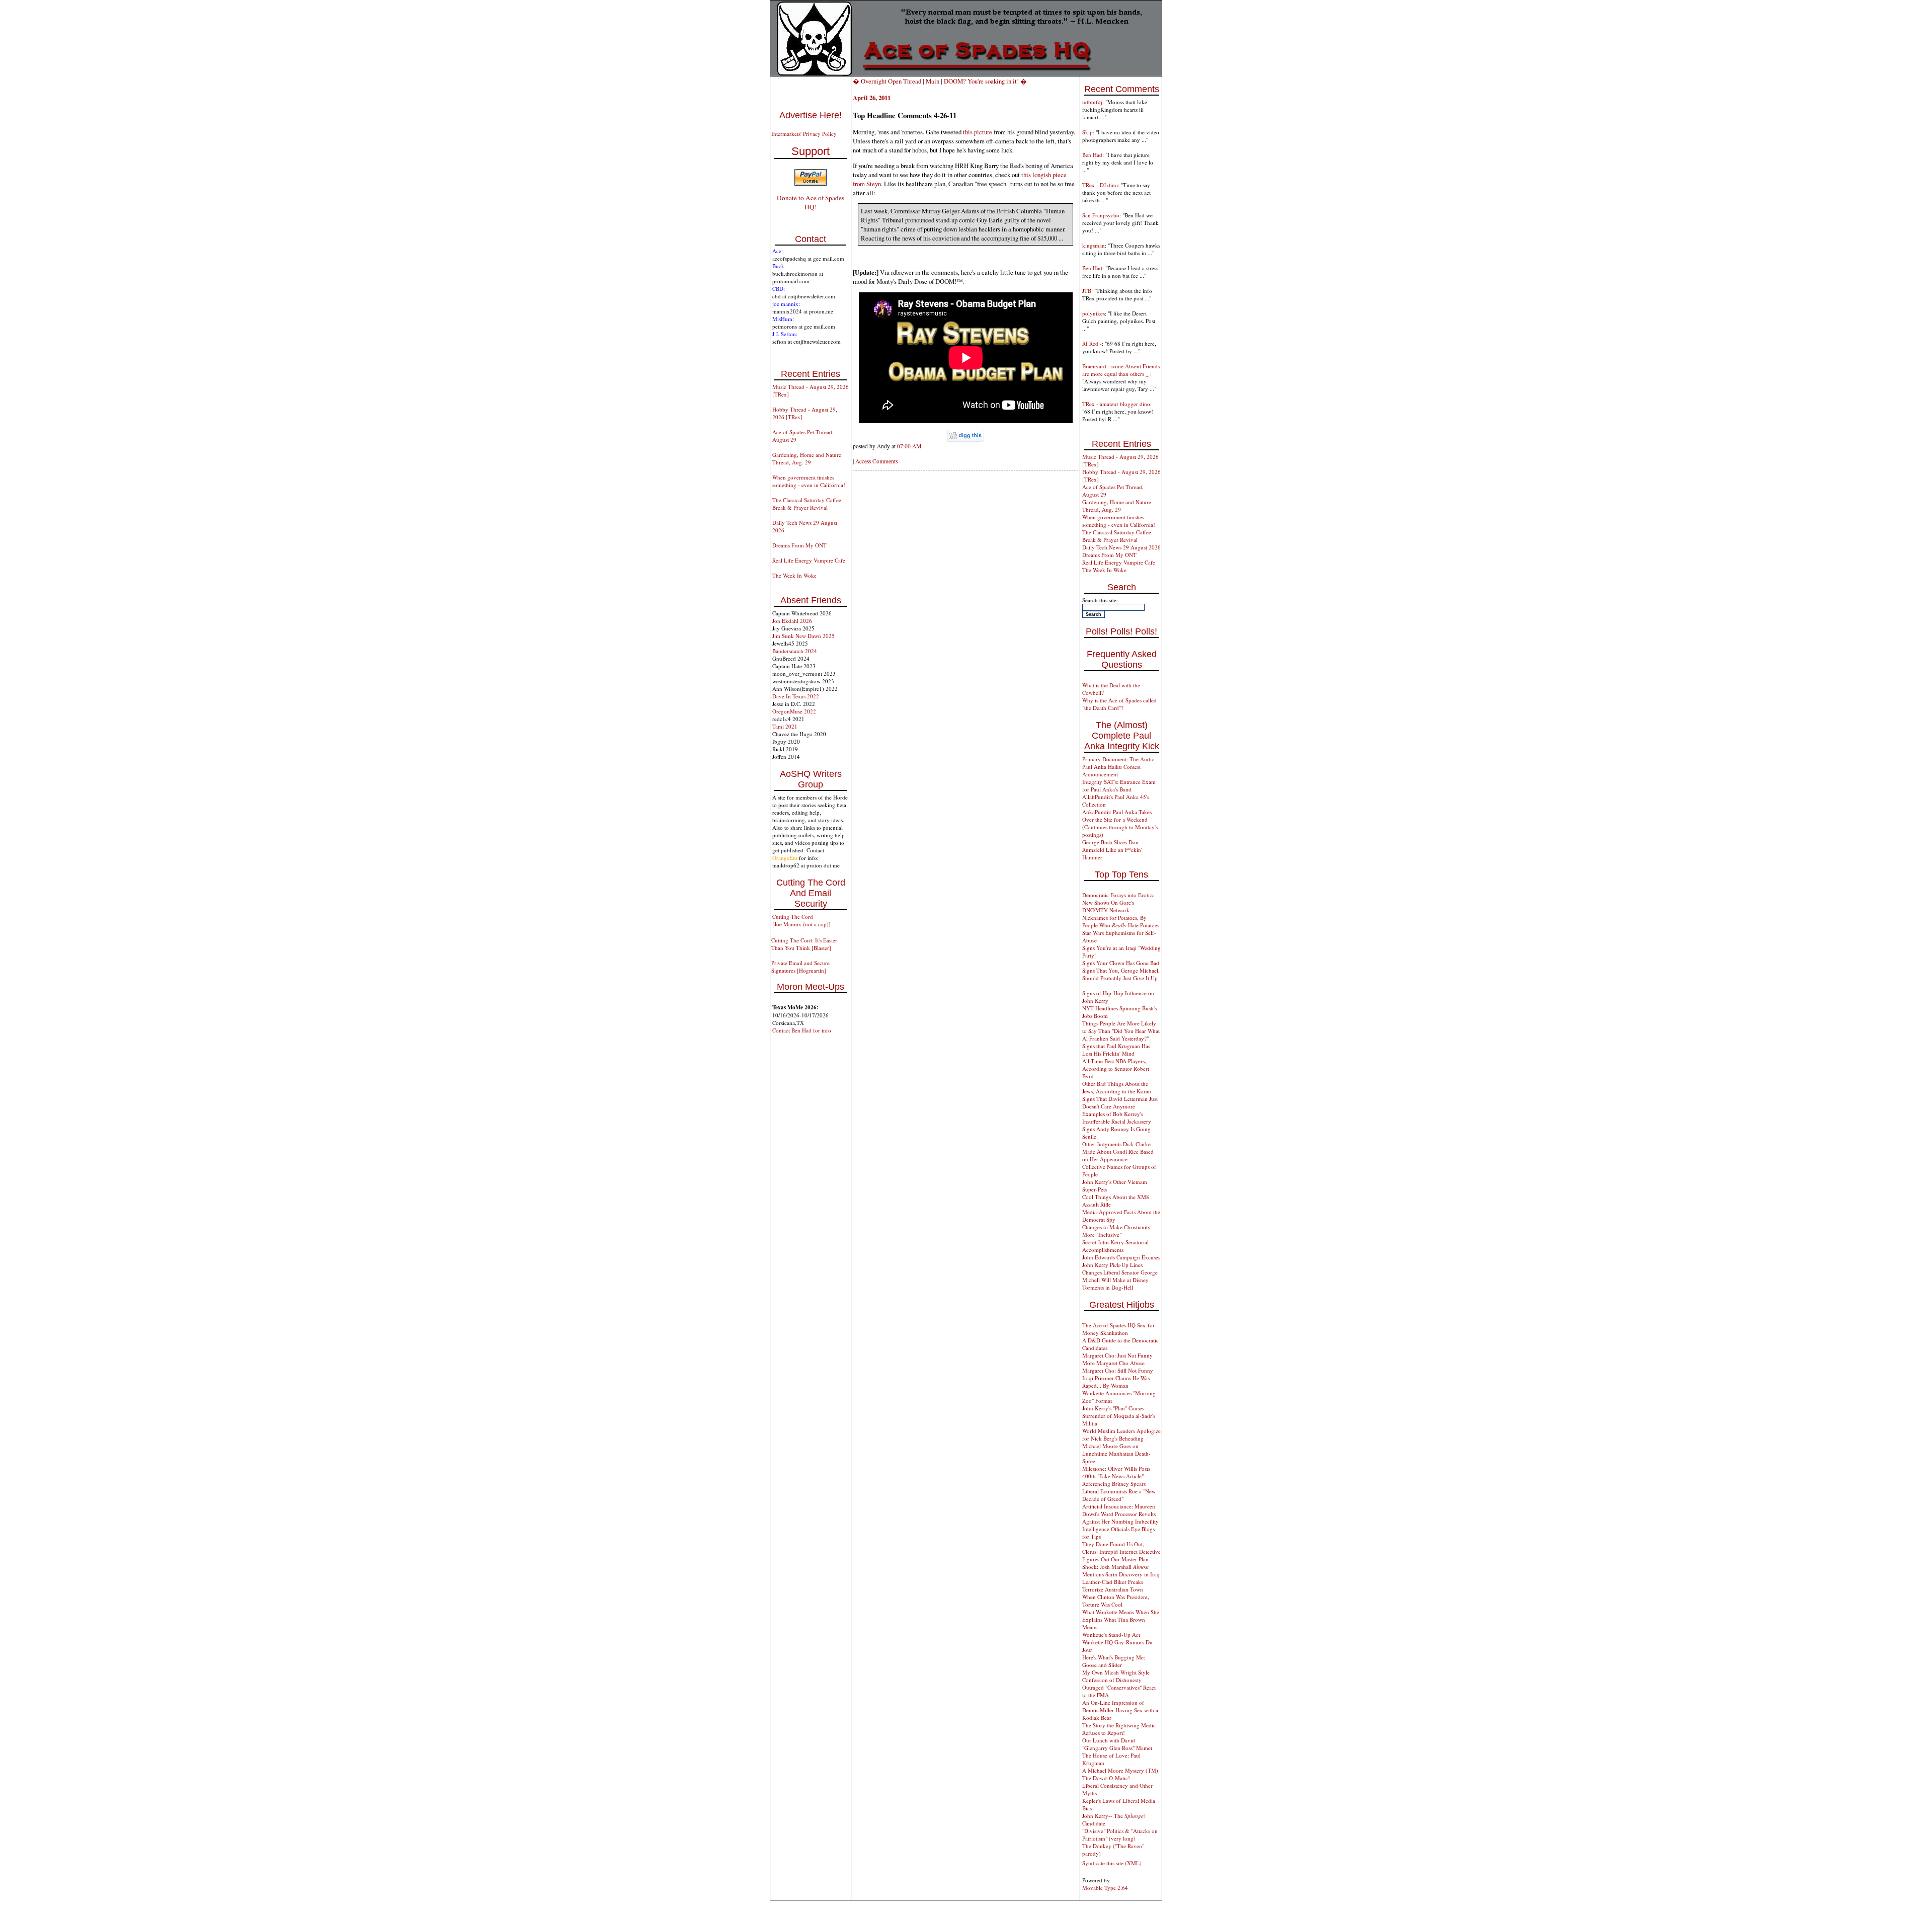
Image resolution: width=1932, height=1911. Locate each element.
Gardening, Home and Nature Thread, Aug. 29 (807, 458)
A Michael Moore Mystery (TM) (1120, 1770)
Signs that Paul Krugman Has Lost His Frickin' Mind (1116, 1050)
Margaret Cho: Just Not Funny (1117, 1355)
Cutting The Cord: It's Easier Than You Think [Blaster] (804, 944)
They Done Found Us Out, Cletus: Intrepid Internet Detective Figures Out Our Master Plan (1121, 1551)
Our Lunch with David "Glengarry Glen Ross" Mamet (1117, 1744)
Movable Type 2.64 (1105, 1888)
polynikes (1094, 313)
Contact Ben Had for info (802, 1030)
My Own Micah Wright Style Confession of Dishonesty (1116, 1676)
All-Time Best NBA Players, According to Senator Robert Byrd (1116, 1068)
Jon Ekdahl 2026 (792, 621)
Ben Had (1092, 155)
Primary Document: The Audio (1118, 759)
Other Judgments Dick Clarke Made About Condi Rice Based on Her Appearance (1118, 1151)
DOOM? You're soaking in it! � (985, 81)
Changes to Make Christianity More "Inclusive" (1116, 1231)
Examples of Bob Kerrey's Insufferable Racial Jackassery (1117, 1118)
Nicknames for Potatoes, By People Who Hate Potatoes (1121, 921)
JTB (1087, 291)
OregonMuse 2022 (794, 711)
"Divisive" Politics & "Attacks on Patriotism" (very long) (1120, 1835)
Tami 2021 (785, 726)
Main (933, 81)
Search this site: (1100, 600)
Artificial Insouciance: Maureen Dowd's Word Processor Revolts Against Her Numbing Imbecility (1120, 1514)
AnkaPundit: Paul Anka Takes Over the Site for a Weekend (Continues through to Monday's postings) (1120, 823)
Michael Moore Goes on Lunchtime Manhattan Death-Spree (1116, 1453)
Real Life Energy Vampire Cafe (809, 560)
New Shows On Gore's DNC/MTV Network (1108, 906)
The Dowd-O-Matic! (1106, 1778)
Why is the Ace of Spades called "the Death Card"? (1119, 704)
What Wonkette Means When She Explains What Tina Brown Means (1121, 1619)
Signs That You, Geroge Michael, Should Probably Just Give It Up (1121, 974)
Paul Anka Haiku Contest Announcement (1111, 770)
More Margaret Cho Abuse (1113, 1363)
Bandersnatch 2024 (795, 651)
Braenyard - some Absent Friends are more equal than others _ (1121, 370)
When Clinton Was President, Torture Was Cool (1116, 1601)
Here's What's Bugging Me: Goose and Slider (1114, 1661)
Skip (1088, 132)
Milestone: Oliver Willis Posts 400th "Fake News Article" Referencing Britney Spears (1116, 1476)
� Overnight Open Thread (887, 81)
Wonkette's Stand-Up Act (1111, 1635)
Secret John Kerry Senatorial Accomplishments (1115, 1246)
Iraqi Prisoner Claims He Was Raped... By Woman (1116, 1382)
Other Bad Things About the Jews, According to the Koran (1117, 1087)
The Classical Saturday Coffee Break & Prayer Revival (807, 504)
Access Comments (876, 461)
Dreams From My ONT (799, 545)
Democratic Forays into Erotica (1118, 895)
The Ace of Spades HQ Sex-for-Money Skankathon (1119, 1329)
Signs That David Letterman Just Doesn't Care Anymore (1120, 1102)
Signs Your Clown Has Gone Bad (1121, 963)
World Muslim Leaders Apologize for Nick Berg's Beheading (1121, 1435)
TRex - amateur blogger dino (1116, 404)
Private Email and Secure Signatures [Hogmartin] (800, 967)
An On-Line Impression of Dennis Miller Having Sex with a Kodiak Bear (1120, 1710)
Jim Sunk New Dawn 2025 (803, 636)
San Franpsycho (1101, 215)
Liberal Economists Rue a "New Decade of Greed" (1119, 1495)
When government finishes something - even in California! (809, 481)
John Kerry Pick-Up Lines (1112, 1265)
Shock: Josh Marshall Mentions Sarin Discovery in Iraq (1121, 1570)
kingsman (1094, 245)
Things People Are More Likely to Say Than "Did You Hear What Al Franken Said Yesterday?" (1121, 1031)
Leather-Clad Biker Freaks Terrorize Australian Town (1113, 1585)
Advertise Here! (811, 115)
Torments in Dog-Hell (1108, 1287)
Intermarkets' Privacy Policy (804, 134)
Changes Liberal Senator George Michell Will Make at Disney (1120, 1276)
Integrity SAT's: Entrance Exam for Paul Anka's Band (1119, 785)
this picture (978, 132)
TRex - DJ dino (1100, 185)
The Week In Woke (794, 575)
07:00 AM (909, 446)
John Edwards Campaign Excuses (1121, 1257)
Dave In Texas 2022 (796, 696)
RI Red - (1092, 343)
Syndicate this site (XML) (1112, 1863)
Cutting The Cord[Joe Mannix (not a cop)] (801, 920)
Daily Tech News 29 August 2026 (1121, 547)
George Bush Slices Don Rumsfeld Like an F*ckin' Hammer (1112, 850)
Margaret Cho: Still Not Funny (1118, 1370)
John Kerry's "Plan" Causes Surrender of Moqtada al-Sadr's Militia (1119, 1416)
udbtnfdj (1092, 102)
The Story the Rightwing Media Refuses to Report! (1119, 1729)
